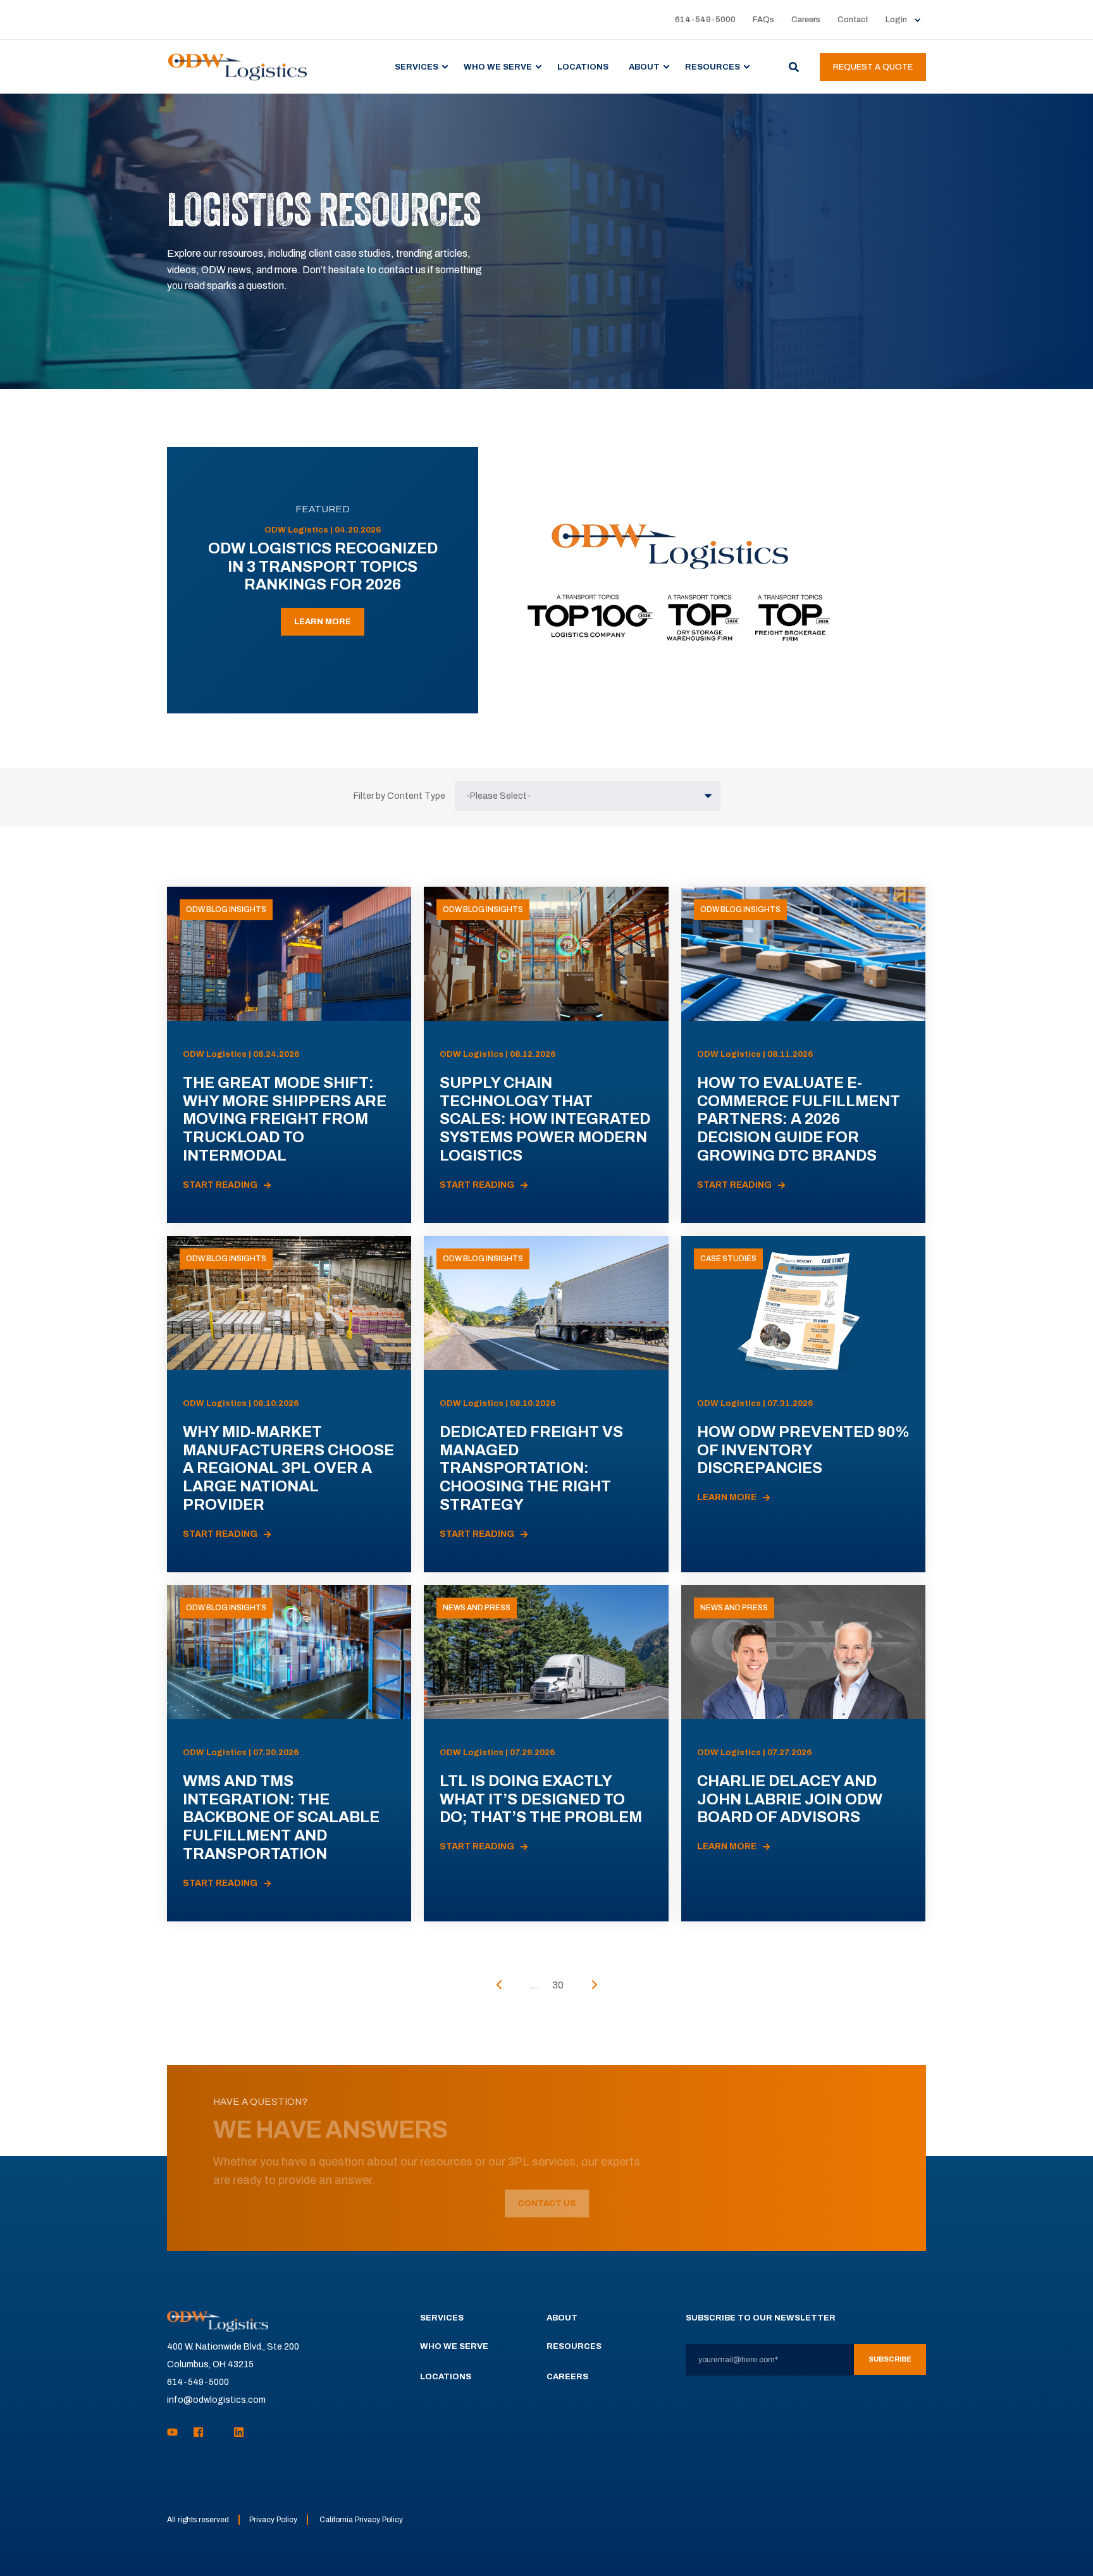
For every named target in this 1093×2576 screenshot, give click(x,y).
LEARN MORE (323, 622)
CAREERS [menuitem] (567, 2377)
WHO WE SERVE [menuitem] (498, 66)
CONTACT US (547, 2203)
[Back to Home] (238, 66)
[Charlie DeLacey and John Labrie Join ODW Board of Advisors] (803, 1753)
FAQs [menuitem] (763, 20)
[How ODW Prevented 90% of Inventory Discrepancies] (803, 1404)
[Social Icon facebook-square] (198, 2432)
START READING (220, 1185)
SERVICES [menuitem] (417, 66)
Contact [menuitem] (853, 20)
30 (558, 1985)
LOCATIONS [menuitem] (583, 66)
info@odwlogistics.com (216, 2400)
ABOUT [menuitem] (644, 66)
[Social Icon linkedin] (235, 2432)
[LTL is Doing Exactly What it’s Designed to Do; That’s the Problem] (546, 1753)
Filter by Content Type (399, 796)
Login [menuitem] (896, 20)
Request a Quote (873, 67)
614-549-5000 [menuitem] (705, 20)
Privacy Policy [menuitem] (273, 2520)
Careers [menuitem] (806, 20)
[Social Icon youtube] (176, 2432)
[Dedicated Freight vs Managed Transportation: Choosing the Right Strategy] (546, 1404)
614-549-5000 (198, 2382)
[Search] (795, 66)
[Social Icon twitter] (219, 2432)
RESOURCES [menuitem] (713, 66)
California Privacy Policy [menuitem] (361, 2520)
